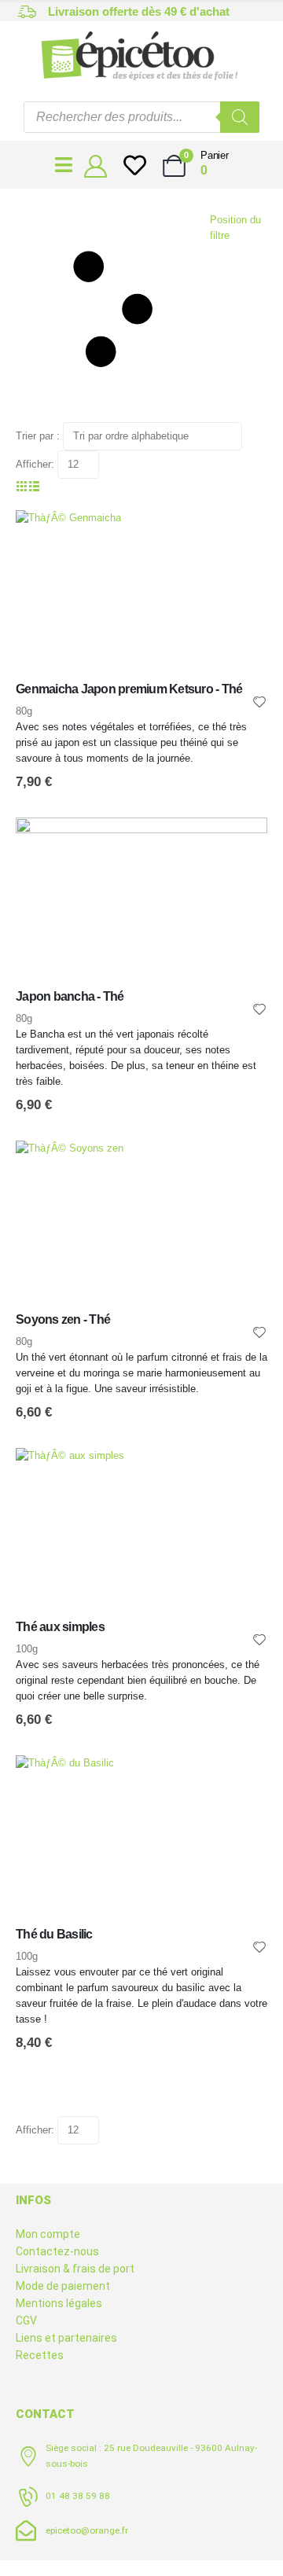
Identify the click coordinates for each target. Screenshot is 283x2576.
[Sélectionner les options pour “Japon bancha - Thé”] (241, 843)
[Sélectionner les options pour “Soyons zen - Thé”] (241, 1167)
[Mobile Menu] (64, 165)
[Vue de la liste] (35, 486)
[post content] (141, 595)
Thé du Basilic (54, 1934)
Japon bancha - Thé (70, 996)
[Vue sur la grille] (22, 486)
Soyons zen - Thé (63, 1319)
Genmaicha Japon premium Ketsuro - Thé (129, 689)
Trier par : (38, 436)
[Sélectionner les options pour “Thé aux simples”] (241, 1474)
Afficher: (35, 464)
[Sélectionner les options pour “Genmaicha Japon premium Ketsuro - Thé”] (241, 536)
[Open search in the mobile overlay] (141, 117)
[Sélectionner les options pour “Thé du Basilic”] (241, 1781)
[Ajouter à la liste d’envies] (259, 701)
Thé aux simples (60, 1627)
